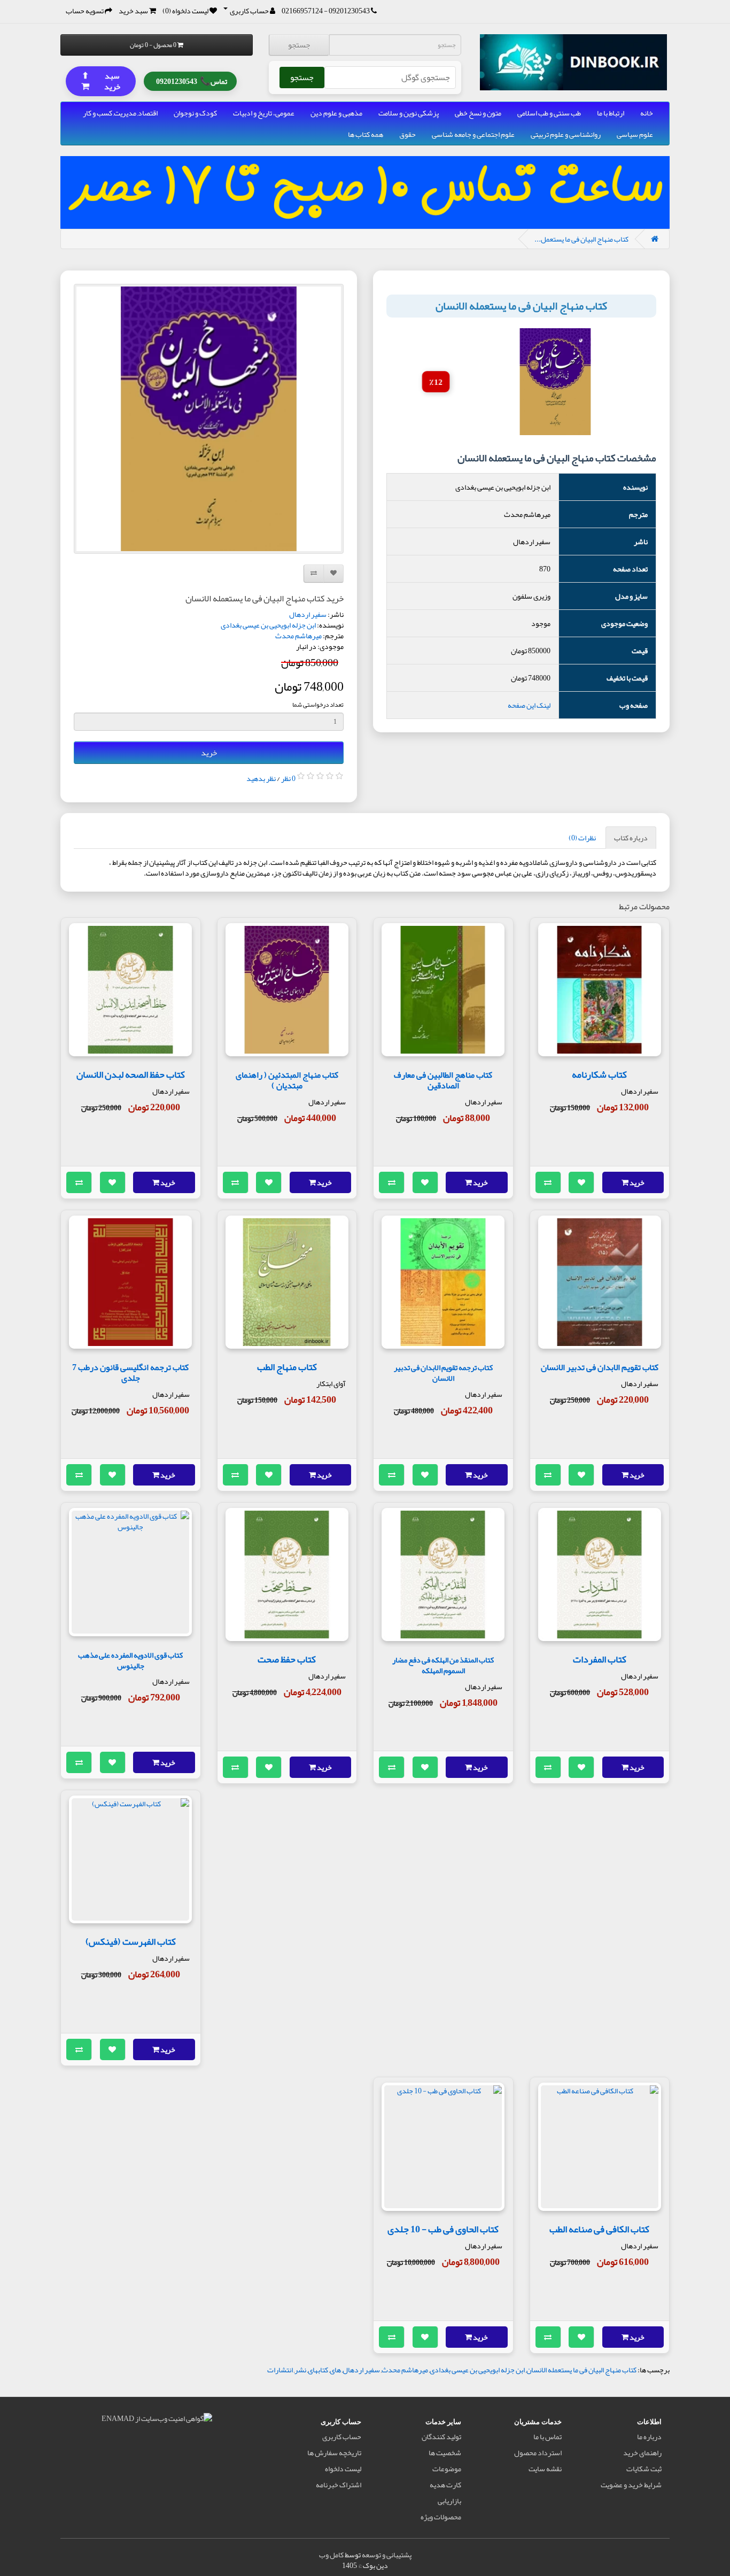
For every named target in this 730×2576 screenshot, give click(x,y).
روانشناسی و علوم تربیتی (566, 134)
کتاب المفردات (600, 1659)
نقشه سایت (545, 2469)
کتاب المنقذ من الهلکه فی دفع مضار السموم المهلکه (443, 1665)
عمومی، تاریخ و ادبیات (264, 113)
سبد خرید (101, 81)
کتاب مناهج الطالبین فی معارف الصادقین (443, 1080)
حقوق (407, 134)
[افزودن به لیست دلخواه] (581, 1182)
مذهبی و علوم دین (336, 113)
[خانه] (655, 239)
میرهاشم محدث (298, 636)
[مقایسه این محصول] (548, 1182)
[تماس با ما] (374, 11)
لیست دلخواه (343, 2469)
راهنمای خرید (642, 2453)
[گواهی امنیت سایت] (157, 2420)
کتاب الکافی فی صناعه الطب (599, 2229)
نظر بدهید (261, 778)
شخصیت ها (445, 2453)
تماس (192, 81)
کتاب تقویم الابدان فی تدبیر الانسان (600, 1367)
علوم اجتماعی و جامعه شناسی (473, 134)
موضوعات (447, 2469)
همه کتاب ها (366, 134)
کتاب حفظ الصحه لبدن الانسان (131, 1074)
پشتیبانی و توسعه (387, 2555)
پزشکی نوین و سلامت (409, 113)
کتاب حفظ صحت (287, 1659)
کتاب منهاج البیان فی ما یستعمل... (581, 239)
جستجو (299, 45)
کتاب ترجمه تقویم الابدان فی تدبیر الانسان (443, 1373)
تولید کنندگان (441, 2436)
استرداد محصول (538, 2453)
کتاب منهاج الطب (287, 1367)
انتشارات (280, 2370)
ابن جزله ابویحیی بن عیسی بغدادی (268, 625)
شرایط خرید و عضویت (631, 2485)
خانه (647, 113)
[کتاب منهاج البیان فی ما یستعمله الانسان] (209, 419)
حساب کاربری (342, 2436)
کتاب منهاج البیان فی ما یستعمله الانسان (581, 2370)
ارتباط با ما (611, 113)
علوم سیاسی (635, 134)
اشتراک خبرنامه (339, 2485)
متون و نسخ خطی (478, 113)
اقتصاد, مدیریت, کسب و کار (120, 113)
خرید (209, 753)
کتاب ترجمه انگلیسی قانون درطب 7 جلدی (130, 1372)
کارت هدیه (445, 2485)
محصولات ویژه (441, 2517)
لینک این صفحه (529, 705)
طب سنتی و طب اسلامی (549, 113)
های (335, 2370)
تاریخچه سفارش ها (334, 2453)
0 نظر (288, 778)
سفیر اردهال (308, 614)
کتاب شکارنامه (599, 1074)
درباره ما (649, 2436)
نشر (300, 2370)
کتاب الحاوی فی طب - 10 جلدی (443, 2229)
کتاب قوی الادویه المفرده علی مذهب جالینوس (130, 1661)
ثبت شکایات (644, 2469)
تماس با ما (547, 2436)
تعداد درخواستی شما (318, 705)
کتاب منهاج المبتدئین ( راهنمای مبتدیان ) (287, 1080)
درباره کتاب (631, 838)
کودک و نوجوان (195, 113)
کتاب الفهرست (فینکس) (131, 1941)
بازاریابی (449, 2501)
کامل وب (331, 2555)
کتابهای (318, 2370)
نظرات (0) (582, 838)
